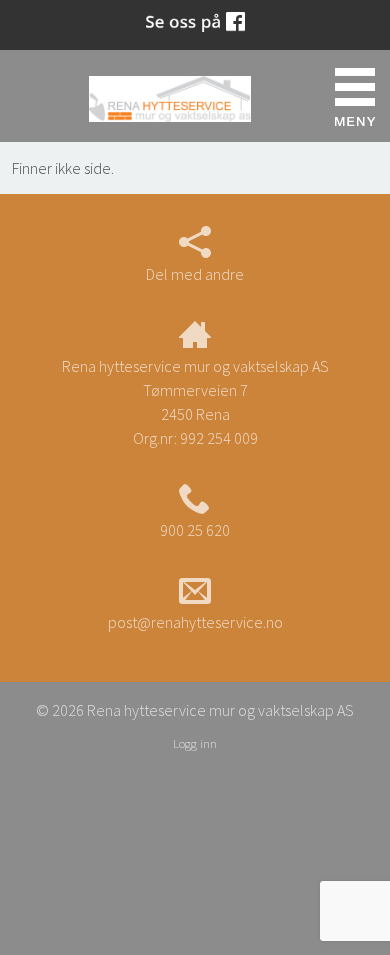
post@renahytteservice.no (195, 622)
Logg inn (195, 743)
